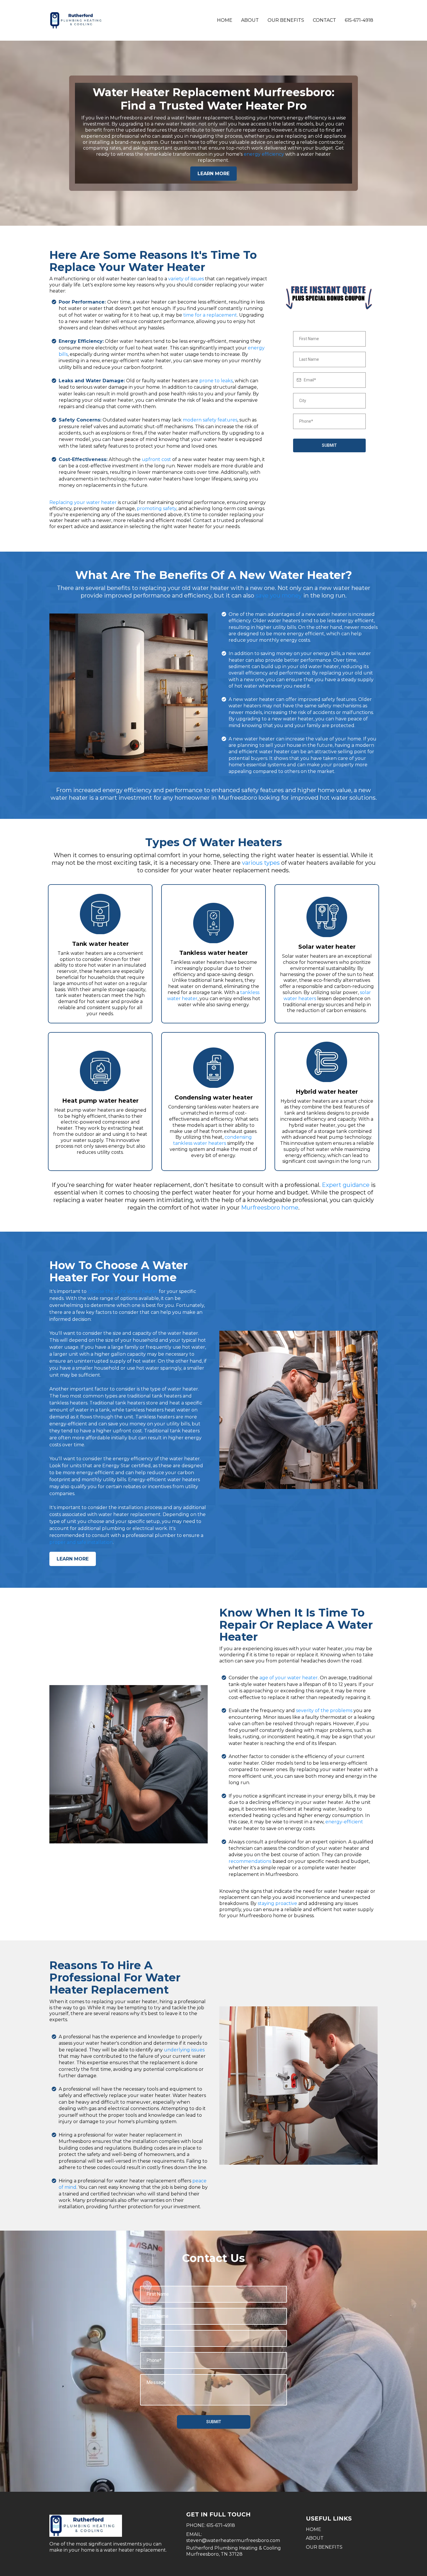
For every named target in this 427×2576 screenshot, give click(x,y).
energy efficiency (264, 154)
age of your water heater (289, 1678)
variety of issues (186, 279)
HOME (314, 2529)
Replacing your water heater (83, 502)
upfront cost (156, 459)
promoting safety (157, 508)
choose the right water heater (123, 1291)
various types (261, 863)
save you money (279, 595)
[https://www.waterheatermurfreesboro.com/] (112, 2526)
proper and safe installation (81, 1542)
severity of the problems (324, 1711)
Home (225, 20)
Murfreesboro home (270, 1208)
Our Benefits (286, 20)
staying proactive (277, 1903)
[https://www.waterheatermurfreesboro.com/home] (78, 20)
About (250, 20)
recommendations (250, 1861)
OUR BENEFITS (324, 2547)
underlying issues (184, 2050)
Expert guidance (346, 1185)
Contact (324, 20)
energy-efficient (344, 1822)
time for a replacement (210, 315)
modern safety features (210, 420)
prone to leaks (216, 381)
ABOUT (315, 2538)
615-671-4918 (359, 20)
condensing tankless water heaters (212, 1140)
